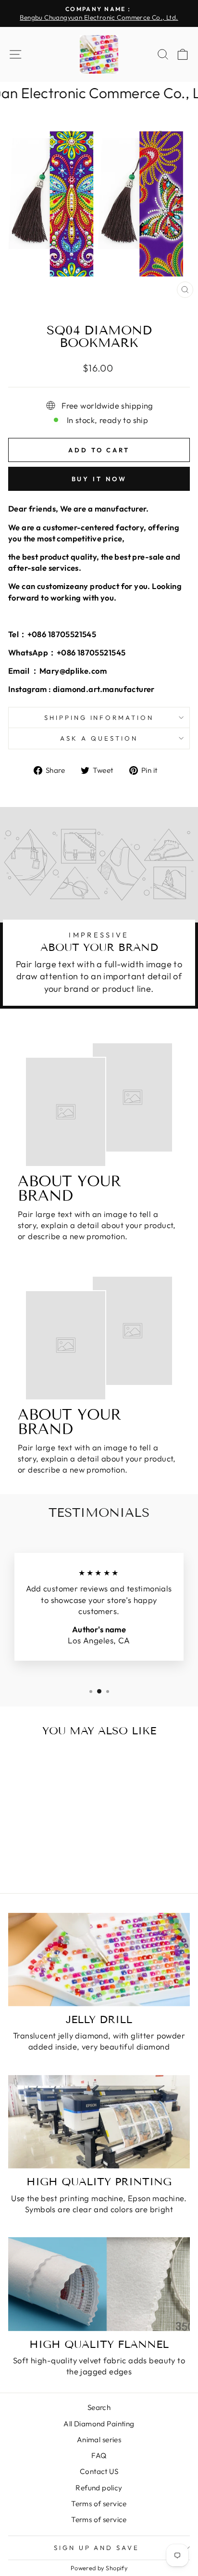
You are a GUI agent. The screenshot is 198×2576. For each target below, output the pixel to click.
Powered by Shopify (99, 2568)
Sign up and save (97, 2548)
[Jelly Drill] (99, 1960)
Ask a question (99, 738)
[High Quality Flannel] (99, 2284)
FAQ (99, 2455)
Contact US (99, 2471)
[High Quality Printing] (99, 2122)
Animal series (99, 2440)
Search (99, 2407)
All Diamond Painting (99, 2424)
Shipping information (99, 718)
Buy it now (99, 479)
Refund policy (99, 2488)
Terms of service (99, 2504)
